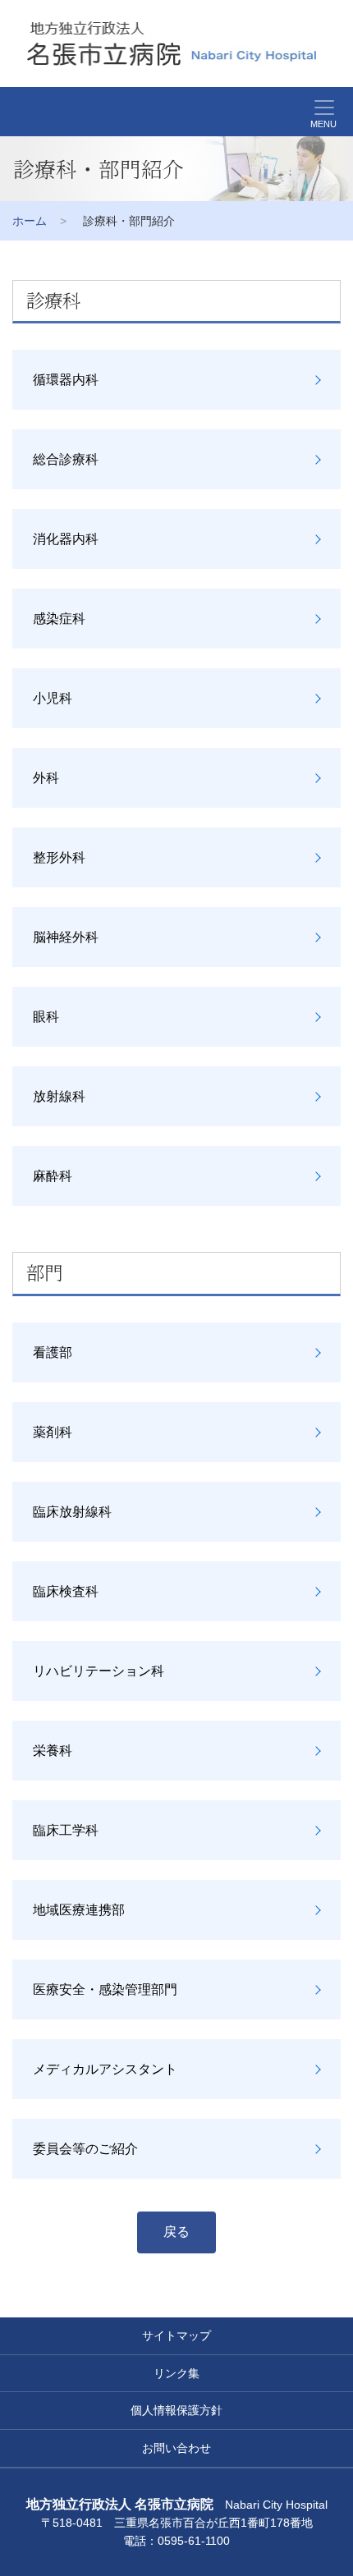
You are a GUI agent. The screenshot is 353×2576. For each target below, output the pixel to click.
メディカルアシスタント (105, 2069)
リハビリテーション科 (99, 1671)
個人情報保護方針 (176, 2410)
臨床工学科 (66, 1830)
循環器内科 (66, 380)
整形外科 (59, 857)
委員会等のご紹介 (85, 2149)
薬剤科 (53, 1432)
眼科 (46, 1017)
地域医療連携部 (79, 1910)
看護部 (53, 1352)
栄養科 (53, 1751)
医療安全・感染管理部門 (105, 1989)
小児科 (53, 698)
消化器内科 (66, 539)
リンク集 (176, 2373)
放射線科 (59, 1096)
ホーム (30, 221)
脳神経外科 (66, 937)
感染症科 (59, 619)
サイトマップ (176, 2335)
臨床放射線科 (72, 1512)
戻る (176, 2232)
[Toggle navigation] (10, 112)
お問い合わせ (176, 2448)
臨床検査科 (66, 1591)
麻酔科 (53, 1176)
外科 (46, 778)
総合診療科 (66, 459)
